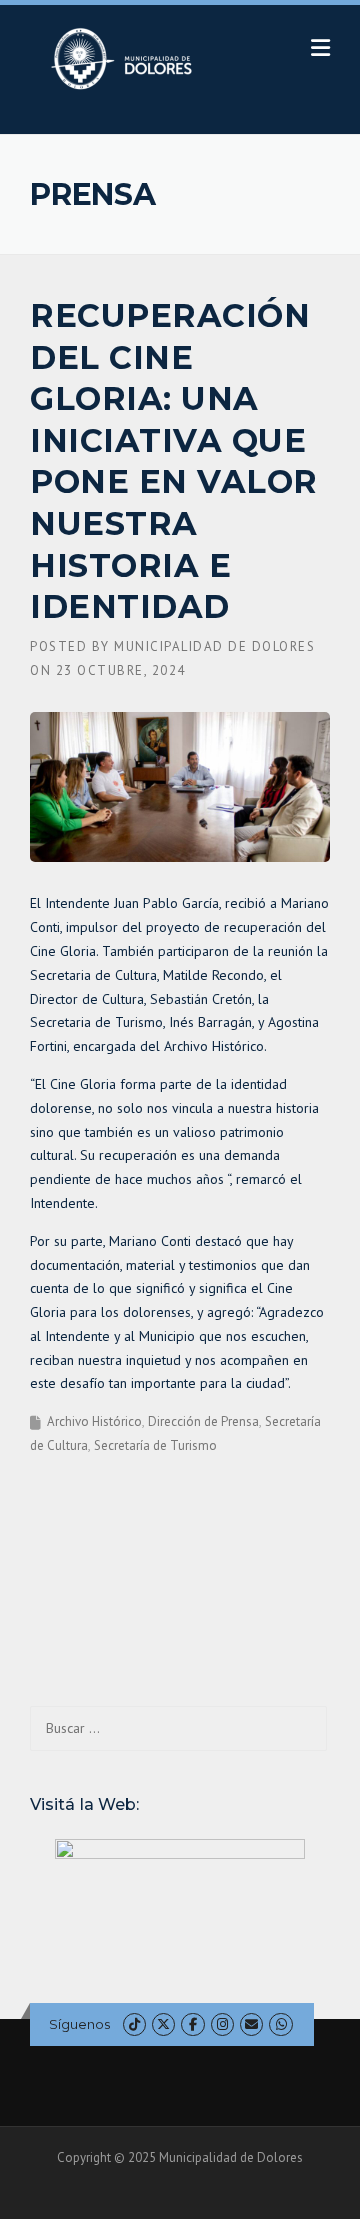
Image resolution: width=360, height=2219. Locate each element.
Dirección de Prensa (203, 1421)
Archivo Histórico (94, 1421)
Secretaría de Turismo (155, 1445)
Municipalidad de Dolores (214, 646)
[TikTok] (134, 2024)
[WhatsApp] (280, 2024)
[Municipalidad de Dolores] (125, 58)
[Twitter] (163, 2024)
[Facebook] (192, 2024)
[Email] (251, 2024)
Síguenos (79, 2024)
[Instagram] (222, 2024)
